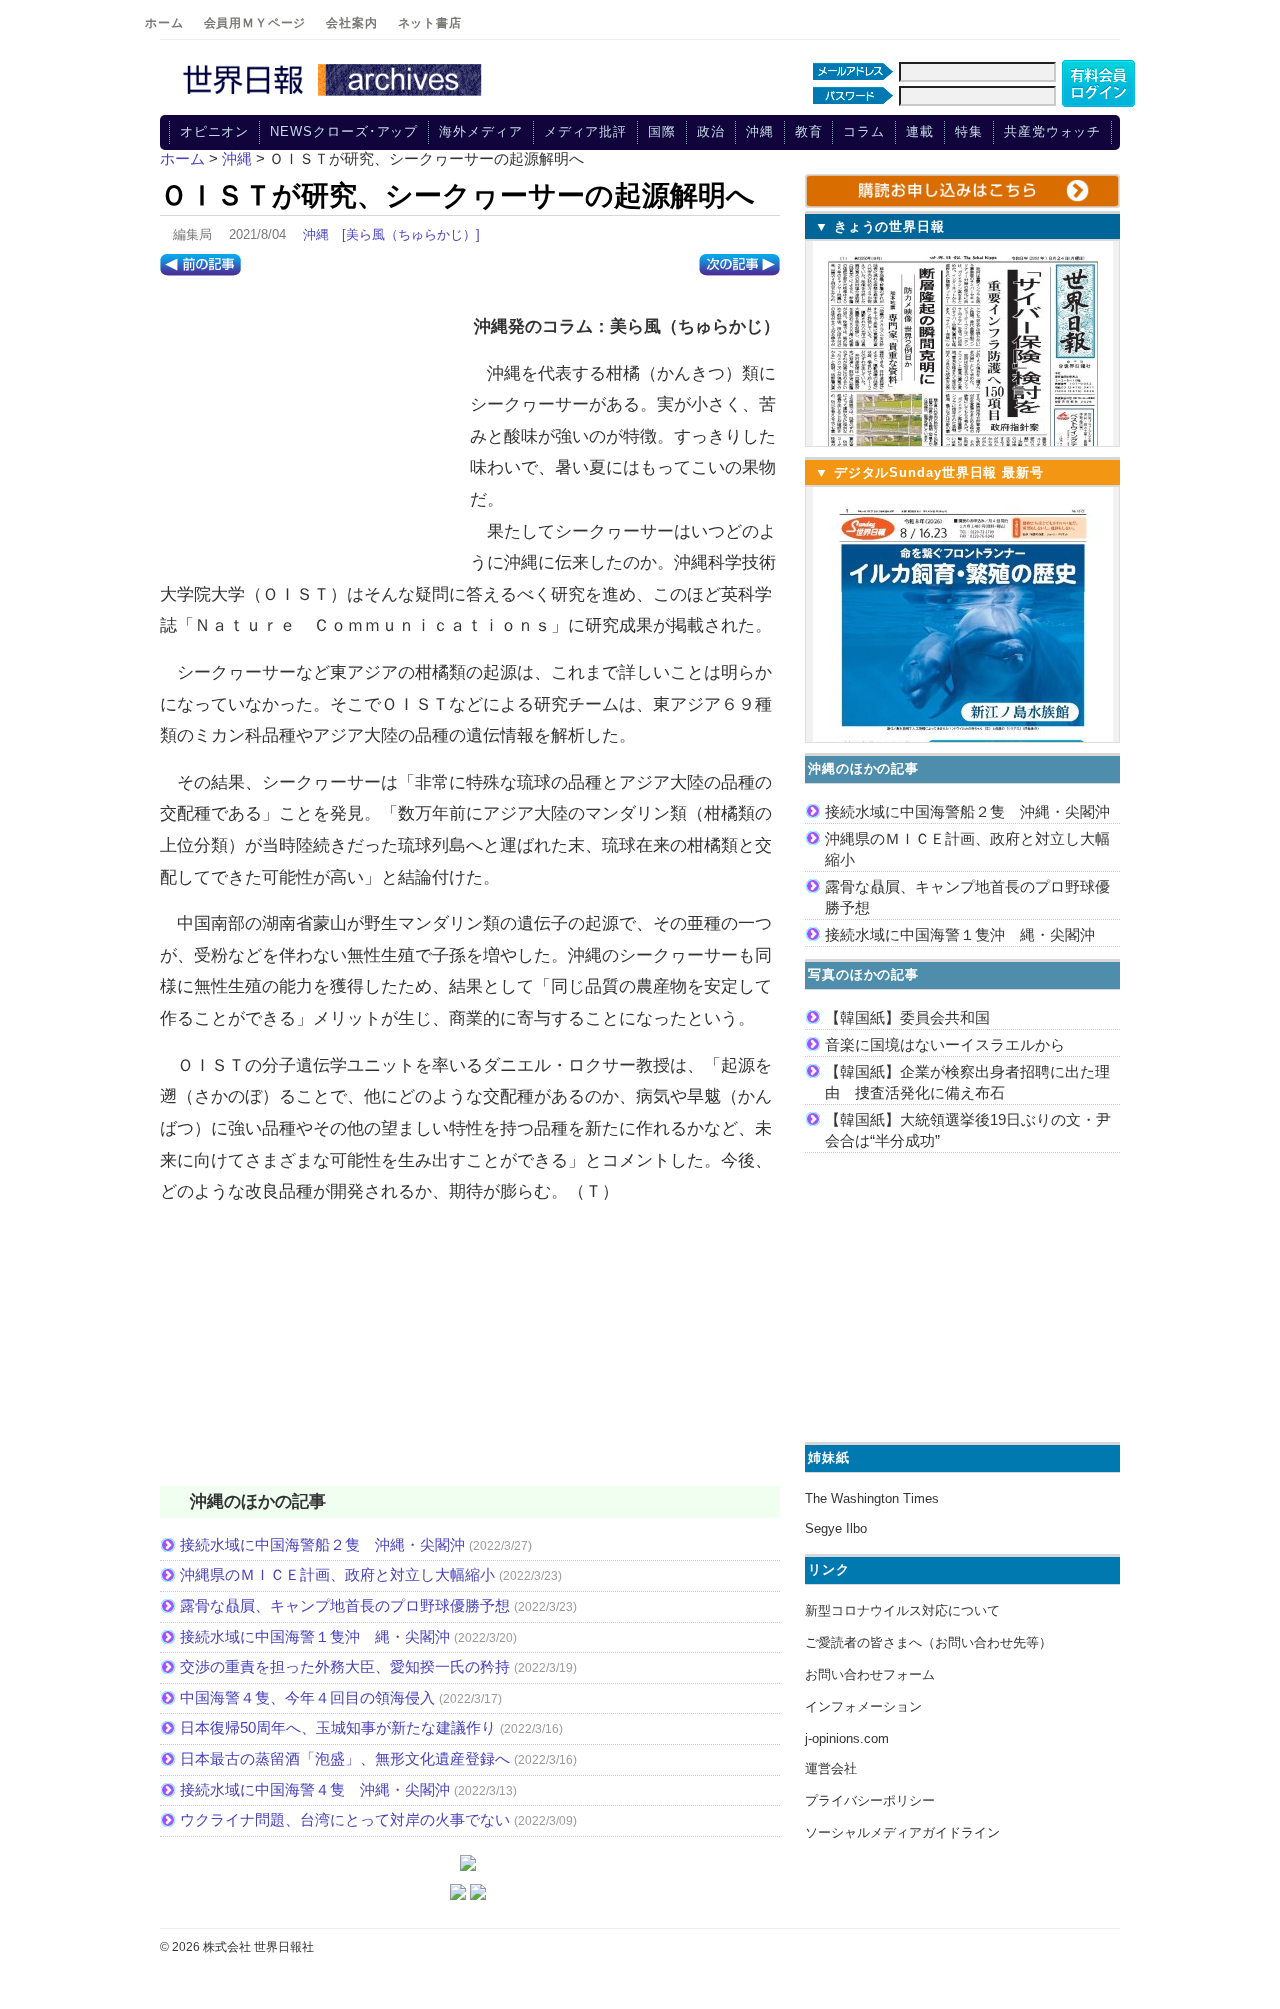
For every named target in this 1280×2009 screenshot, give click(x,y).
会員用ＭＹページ (255, 23)
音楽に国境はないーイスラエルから (945, 1044)
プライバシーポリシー (870, 1800)
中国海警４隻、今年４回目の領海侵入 (307, 1697)
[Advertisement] (310, 431)
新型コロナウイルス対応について (902, 1610)
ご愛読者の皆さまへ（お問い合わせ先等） (928, 1642)
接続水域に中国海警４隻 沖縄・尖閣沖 (315, 1789)
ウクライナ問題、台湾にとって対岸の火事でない (345, 1819)
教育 (809, 131)
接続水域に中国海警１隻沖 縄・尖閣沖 (315, 1636)
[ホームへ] (335, 97)
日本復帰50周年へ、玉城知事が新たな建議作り (338, 1727)
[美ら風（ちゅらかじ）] (411, 234)
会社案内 (351, 23)
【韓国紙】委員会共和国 (907, 1017)
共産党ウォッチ (1052, 131)
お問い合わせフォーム (870, 1674)
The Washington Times (872, 1498)
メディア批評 (585, 131)
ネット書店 (430, 23)
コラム (864, 131)
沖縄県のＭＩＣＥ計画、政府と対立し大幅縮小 (337, 1574)
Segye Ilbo (836, 1528)
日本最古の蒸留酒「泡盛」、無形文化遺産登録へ (345, 1758)
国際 (662, 131)
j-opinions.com (847, 1738)
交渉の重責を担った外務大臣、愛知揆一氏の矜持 (345, 1666)
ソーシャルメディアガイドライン (902, 1832)
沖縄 (760, 131)
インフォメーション (863, 1706)
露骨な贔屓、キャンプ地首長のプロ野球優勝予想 (345, 1605)
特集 (969, 131)
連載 (920, 131)
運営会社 (831, 1768)
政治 (711, 131)
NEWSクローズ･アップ (344, 131)
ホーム (164, 23)
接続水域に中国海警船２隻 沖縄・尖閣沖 (322, 1544)
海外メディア (480, 131)
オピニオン (215, 131)
